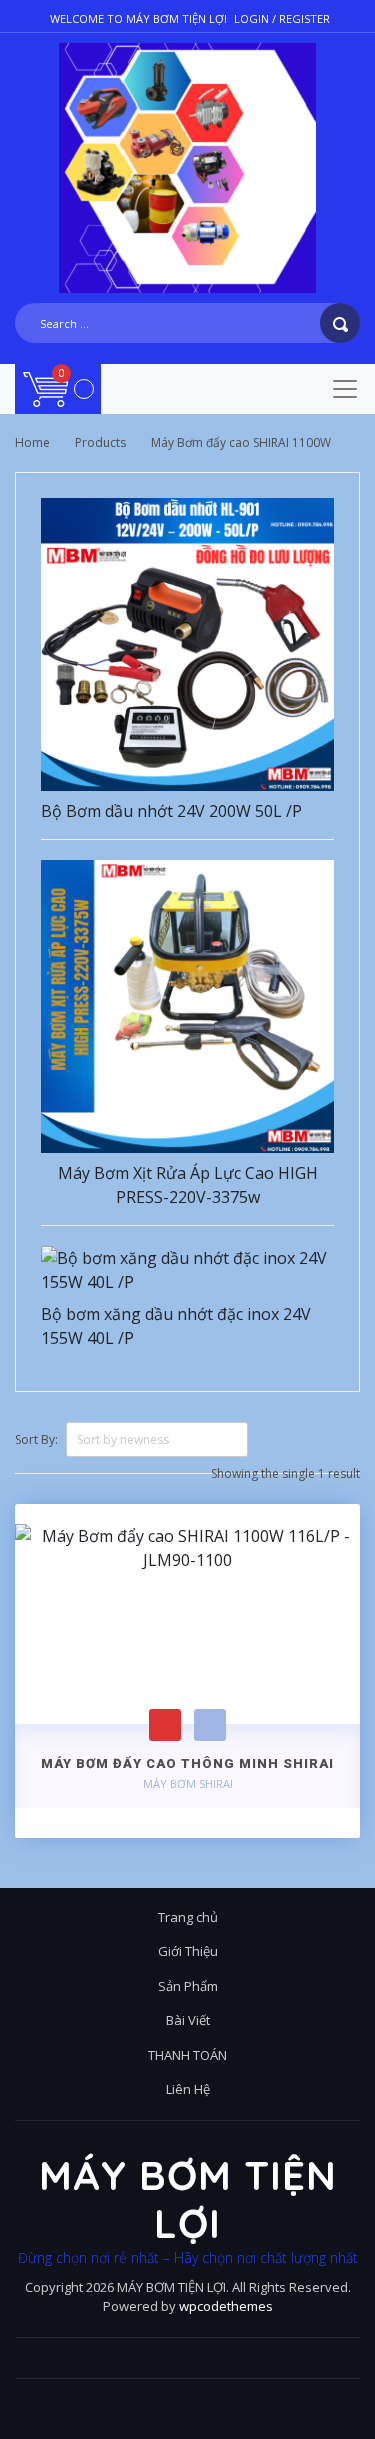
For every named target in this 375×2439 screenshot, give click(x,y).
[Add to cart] (165, 1725)
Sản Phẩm (188, 1986)
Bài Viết (188, 2020)
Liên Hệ (188, 2089)
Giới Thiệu (188, 1951)
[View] (210, 1725)
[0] (58, 388)
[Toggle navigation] (345, 389)
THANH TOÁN (187, 2055)
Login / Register (282, 18)
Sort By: (36, 1439)
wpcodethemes (226, 2306)
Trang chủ (188, 1917)
